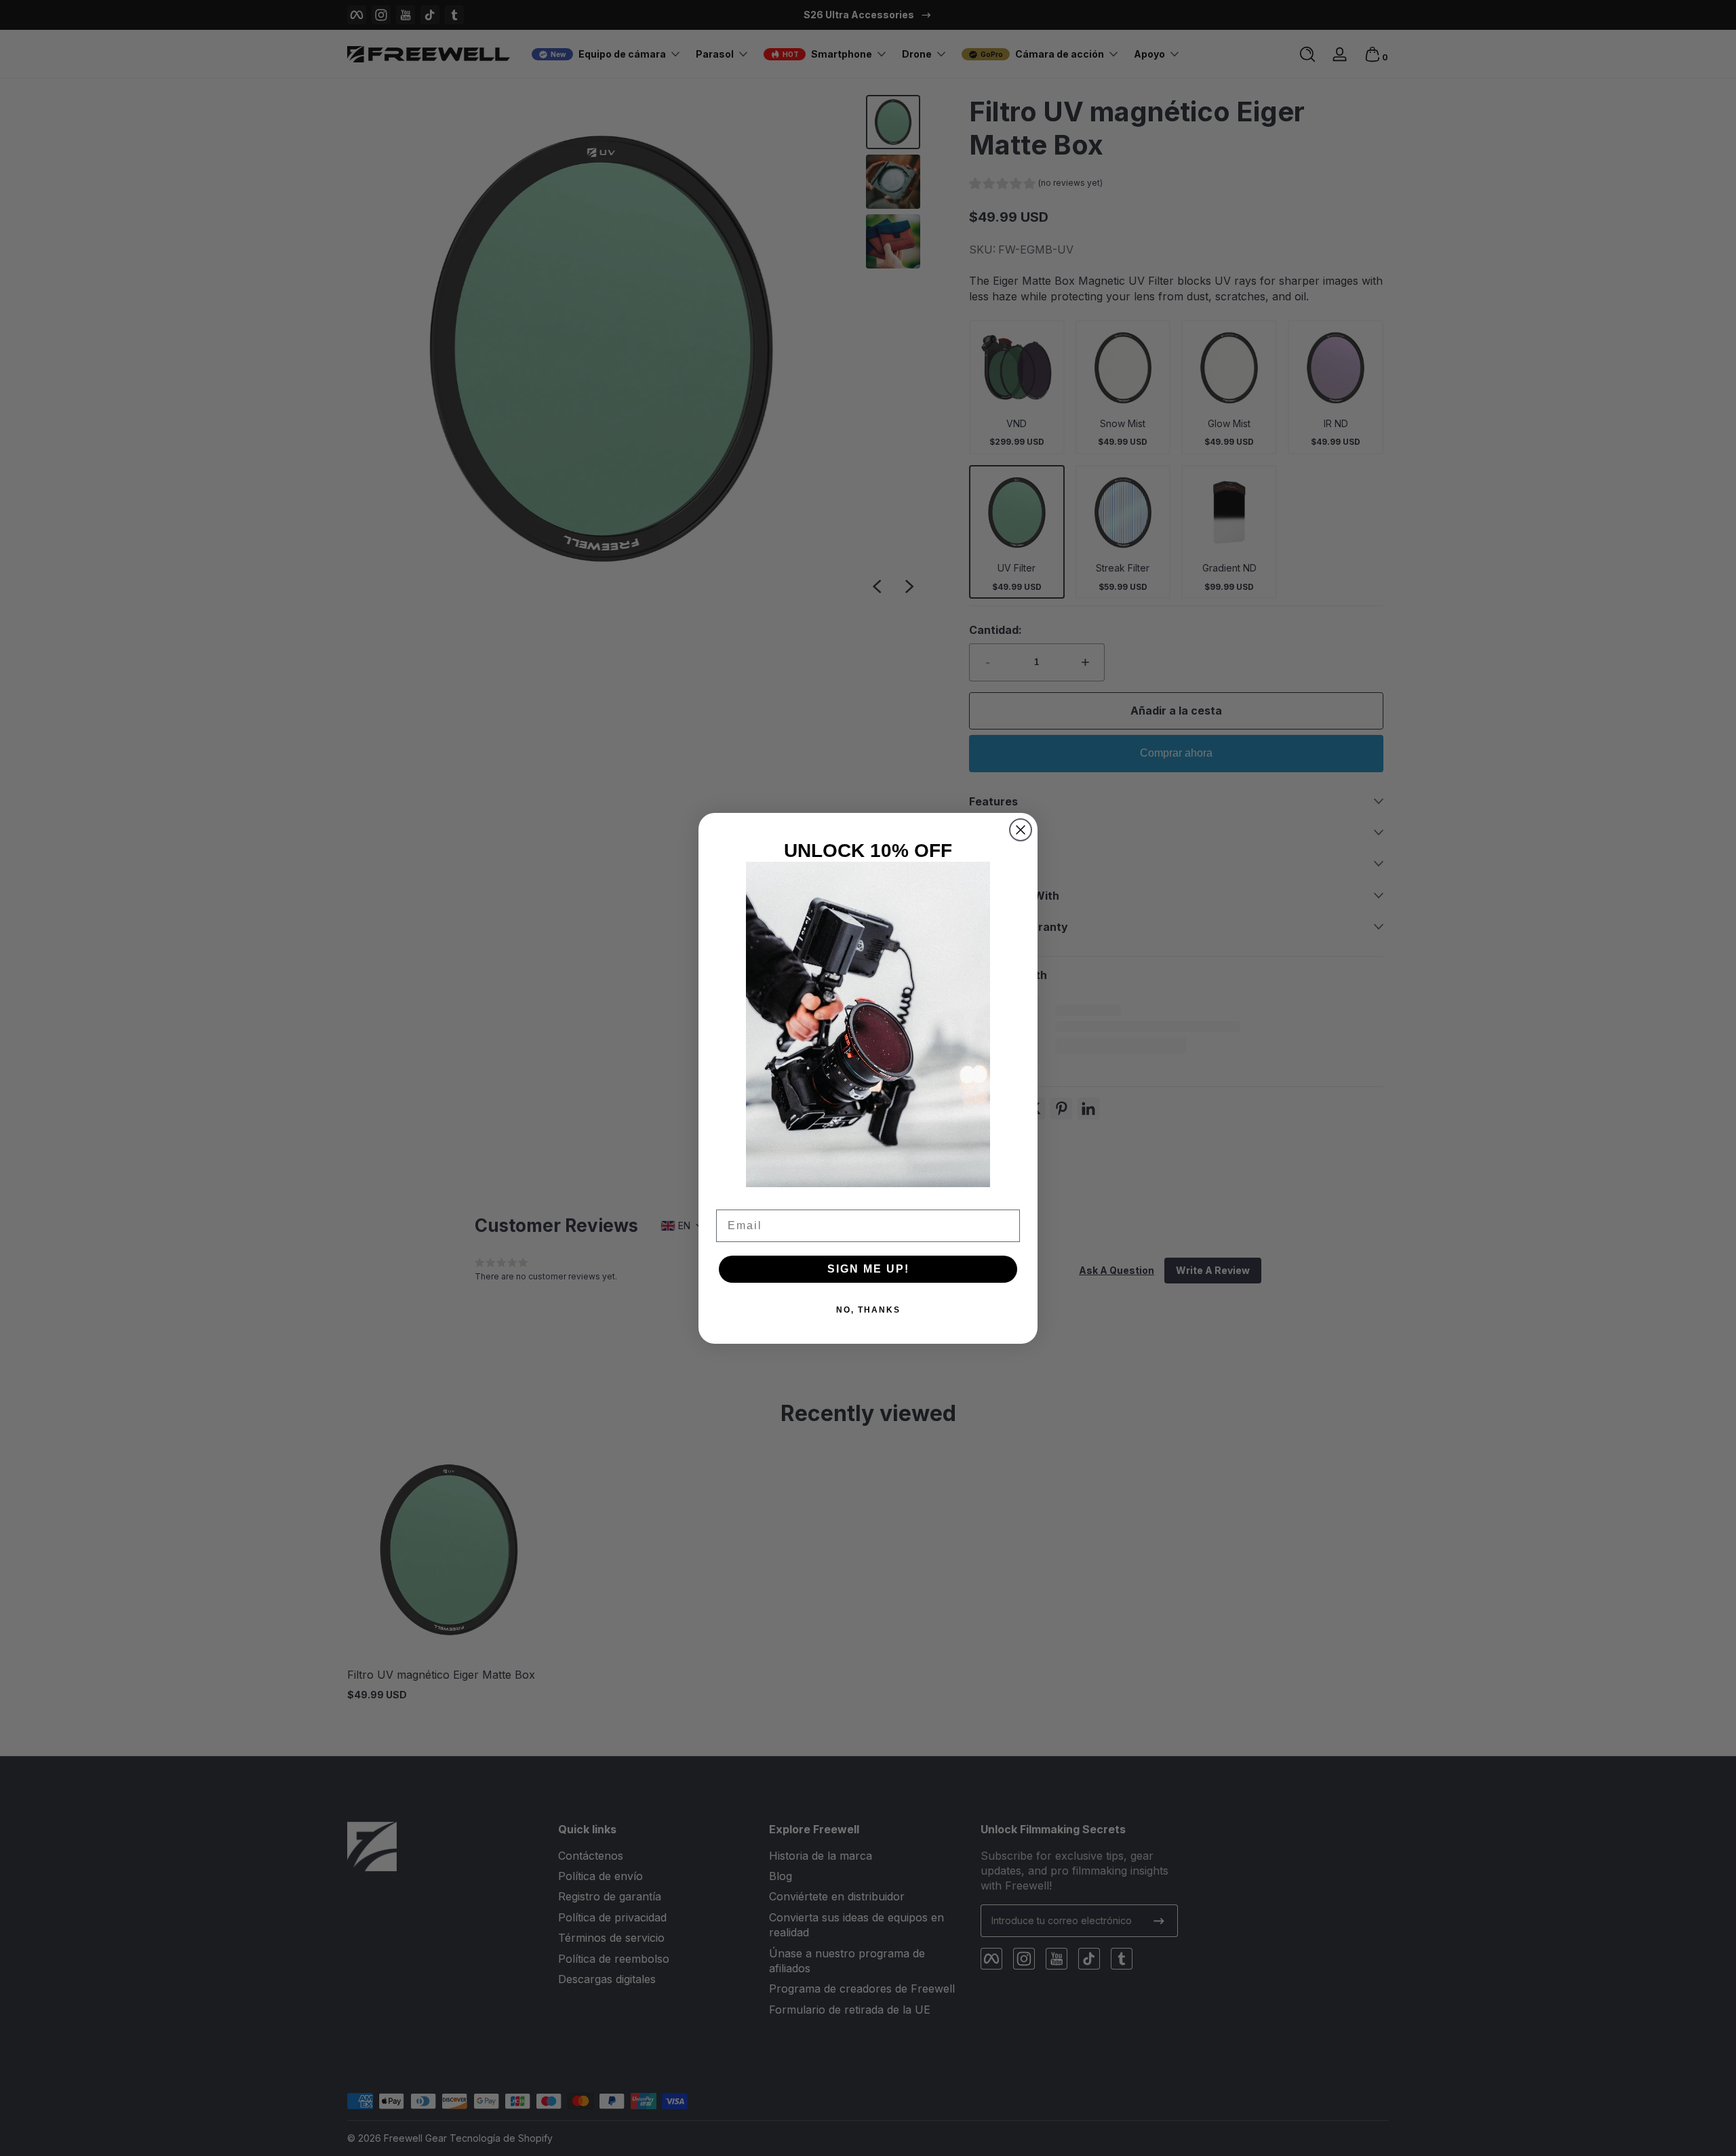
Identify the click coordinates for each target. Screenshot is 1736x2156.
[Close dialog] (1021, 830)
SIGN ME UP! (868, 1269)
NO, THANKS (868, 1310)
